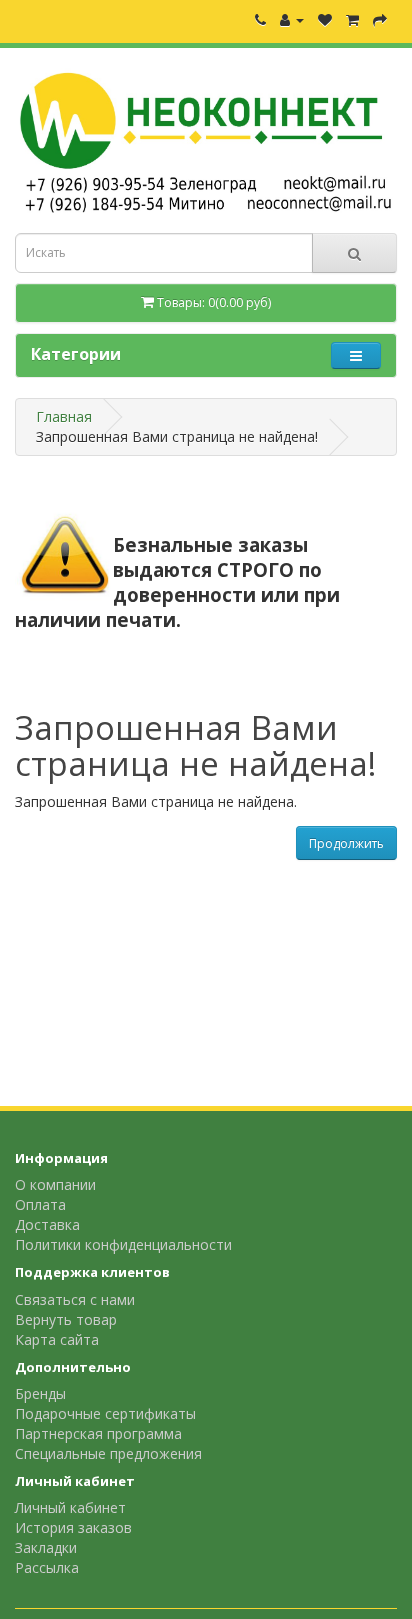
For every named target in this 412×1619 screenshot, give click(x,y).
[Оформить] (380, 19)
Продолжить (346, 843)
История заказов (73, 1527)
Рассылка (47, 1567)
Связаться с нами (75, 1299)
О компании (55, 1184)
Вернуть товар (66, 1319)
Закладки (46, 1547)
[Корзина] (352, 19)
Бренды (40, 1393)
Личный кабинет (70, 1507)
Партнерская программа (98, 1433)
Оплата (40, 1204)
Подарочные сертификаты (105, 1413)
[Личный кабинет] (292, 19)
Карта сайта (57, 1339)
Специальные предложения (108, 1453)
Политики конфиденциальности (123, 1244)
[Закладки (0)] (325, 19)
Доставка (47, 1224)
